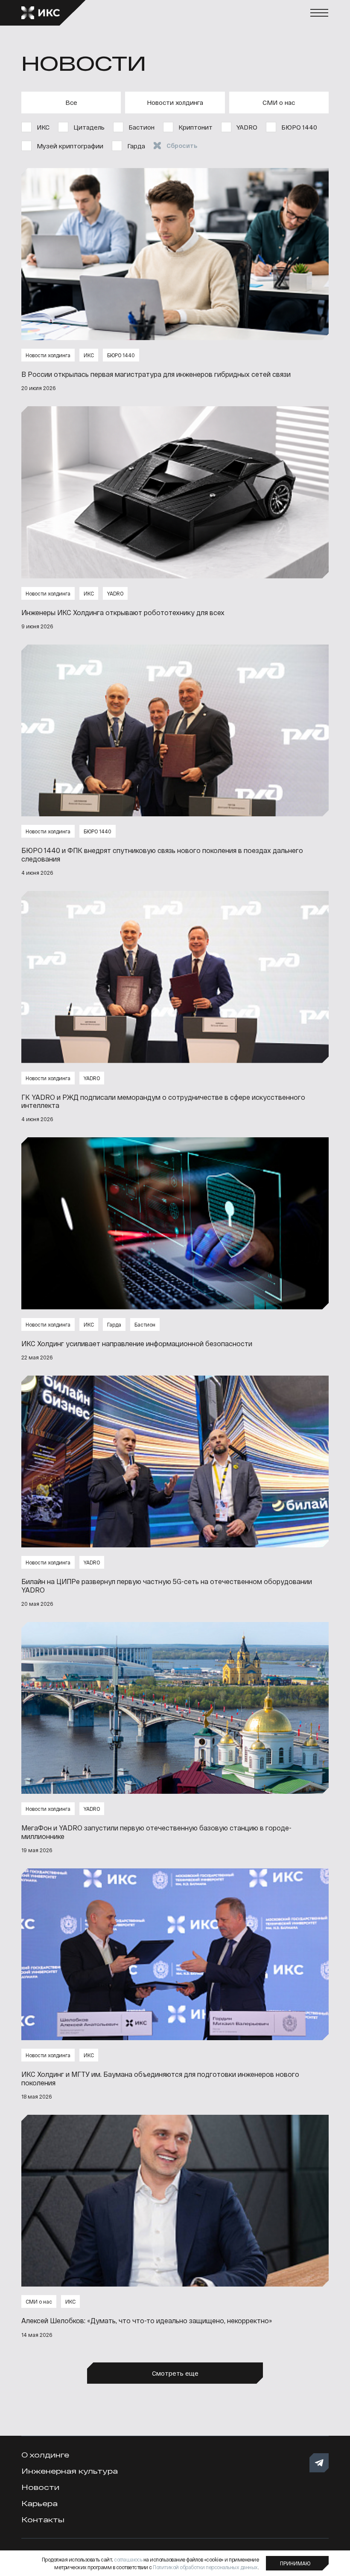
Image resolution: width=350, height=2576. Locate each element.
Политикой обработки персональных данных (205, 2567)
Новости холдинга (175, 102)
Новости (40, 2487)
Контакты (43, 2520)
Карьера (39, 2503)
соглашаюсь (128, 2559)
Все (71, 102)
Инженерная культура (70, 2471)
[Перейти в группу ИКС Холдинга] (319, 2463)
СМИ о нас (279, 102)
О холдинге (45, 2455)
